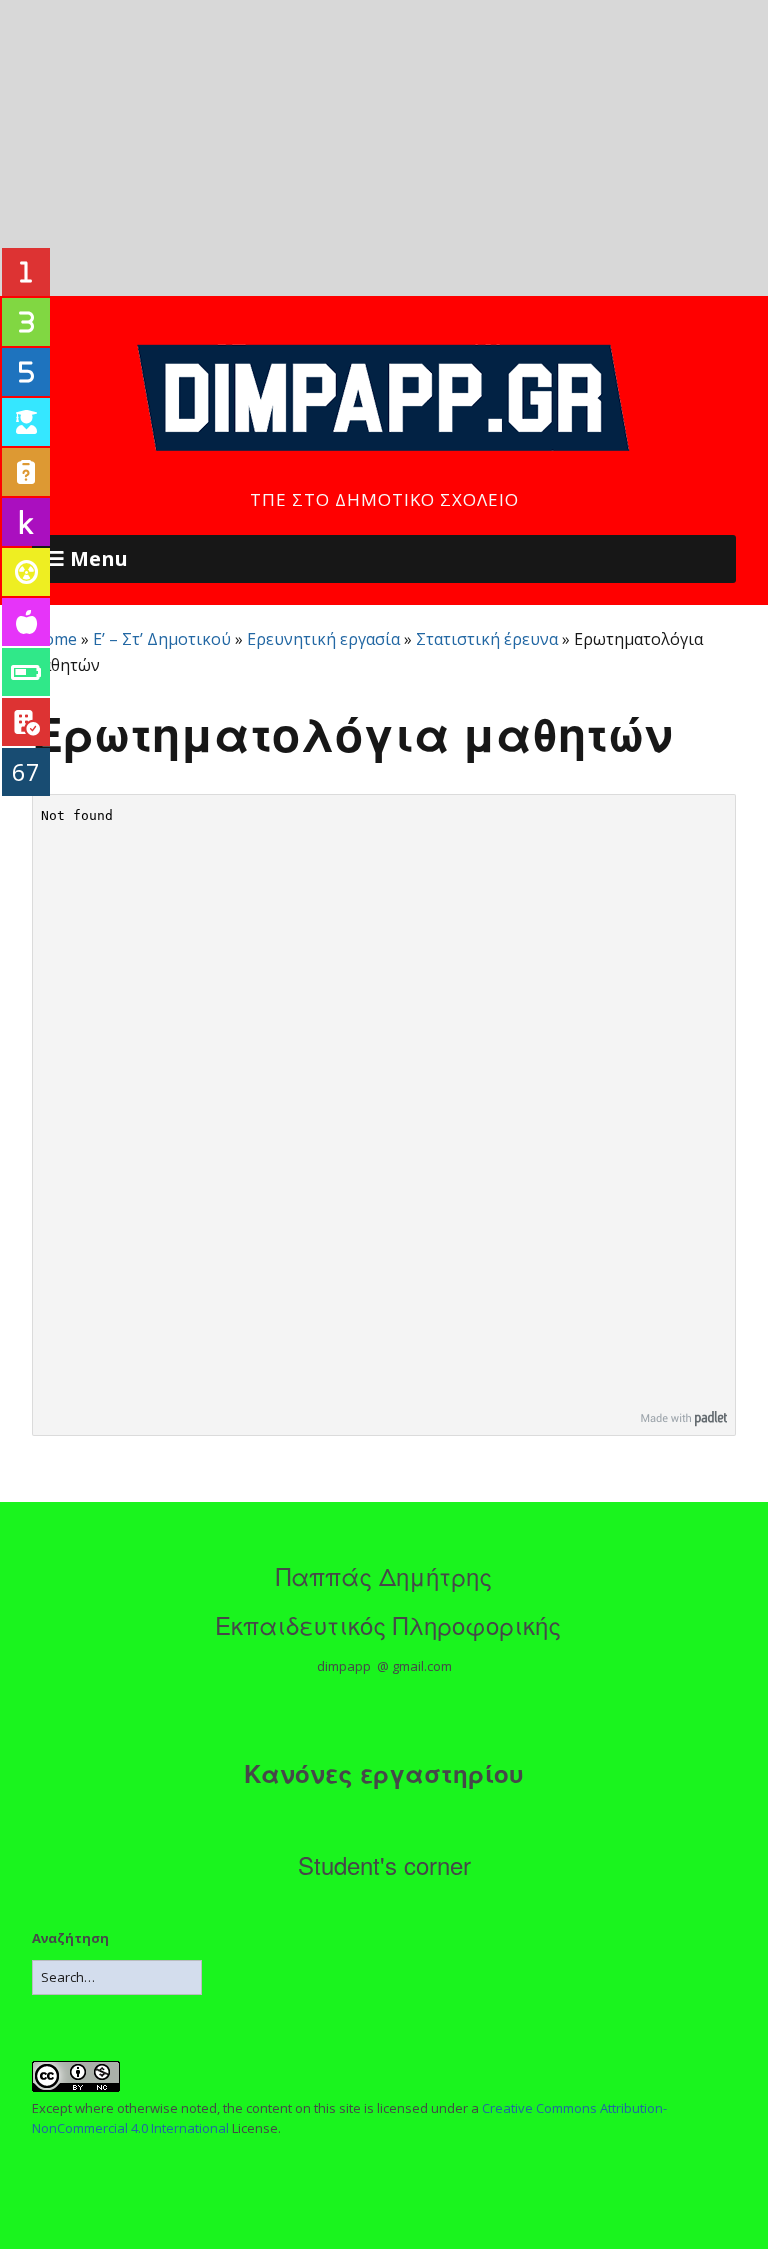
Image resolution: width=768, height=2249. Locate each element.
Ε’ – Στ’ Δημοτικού (162, 639)
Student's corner (384, 1864)
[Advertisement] (384, 148)
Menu (99, 558)
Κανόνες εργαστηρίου (384, 1773)
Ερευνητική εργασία (323, 639)
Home (54, 639)
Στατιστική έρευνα (487, 639)
